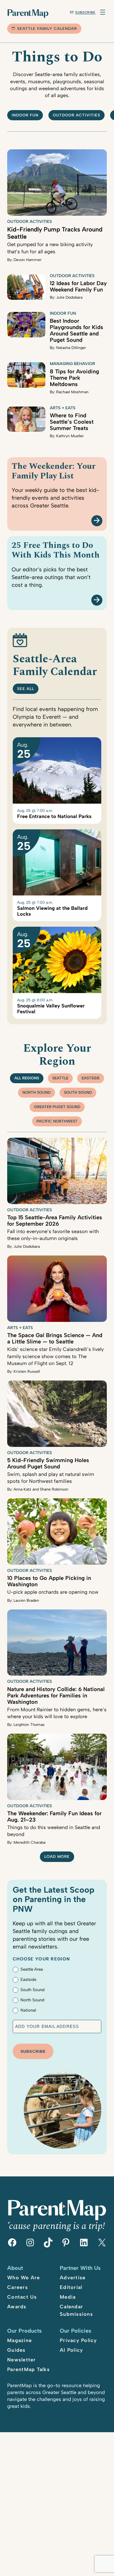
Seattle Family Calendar (47, 29)
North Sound (37, 1092)
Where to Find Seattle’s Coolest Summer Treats (72, 422)
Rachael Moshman (72, 392)
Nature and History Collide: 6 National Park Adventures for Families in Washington (56, 1695)
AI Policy (71, 2350)
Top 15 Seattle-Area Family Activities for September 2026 (55, 1221)
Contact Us (22, 2297)
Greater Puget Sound (57, 1107)
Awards (17, 2307)
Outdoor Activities (30, 222)
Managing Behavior (72, 364)
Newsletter (22, 2360)
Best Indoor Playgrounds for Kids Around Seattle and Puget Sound (77, 330)
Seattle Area (32, 1969)
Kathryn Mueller (70, 436)
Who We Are (24, 2278)
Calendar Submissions (76, 2310)
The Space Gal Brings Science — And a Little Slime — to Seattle (55, 1338)
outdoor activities (77, 115)
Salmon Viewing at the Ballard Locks (52, 911)
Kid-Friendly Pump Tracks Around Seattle (55, 233)
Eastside (91, 1078)
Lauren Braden (26, 1600)
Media (68, 2297)
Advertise (73, 2278)
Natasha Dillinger (71, 348)
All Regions (27, 1078)
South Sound (78, 1092)
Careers (18, 2287)
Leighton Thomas (29, 1725)
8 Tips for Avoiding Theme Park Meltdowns (74, 378)
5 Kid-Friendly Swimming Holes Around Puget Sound (48, 1463)
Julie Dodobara (69, 297)
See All (26, 689)
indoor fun (25, 115)
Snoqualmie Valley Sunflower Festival (51, 1009)
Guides (16, 2350)
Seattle (60, 1078)
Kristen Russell (27, 1372)
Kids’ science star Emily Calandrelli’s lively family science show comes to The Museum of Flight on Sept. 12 (55, 1356)
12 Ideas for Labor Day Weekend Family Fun (78, 286)
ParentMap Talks (28, 2369)
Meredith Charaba (29, 1842)
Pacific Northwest (57, 1121)
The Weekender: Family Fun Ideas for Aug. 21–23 (54, 1816)
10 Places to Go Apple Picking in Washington (49, 1581)
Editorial (71, 2287)
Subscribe (85, 12)
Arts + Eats (63, 408)
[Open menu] (103, 12)
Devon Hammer (28, 260)
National (28, 2010)
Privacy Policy (78, 2340)
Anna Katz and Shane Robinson (41, 1489)
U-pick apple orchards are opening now (53, 1592)
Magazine (20, 2340)
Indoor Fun (63, 313)
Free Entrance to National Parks (54, 816)
